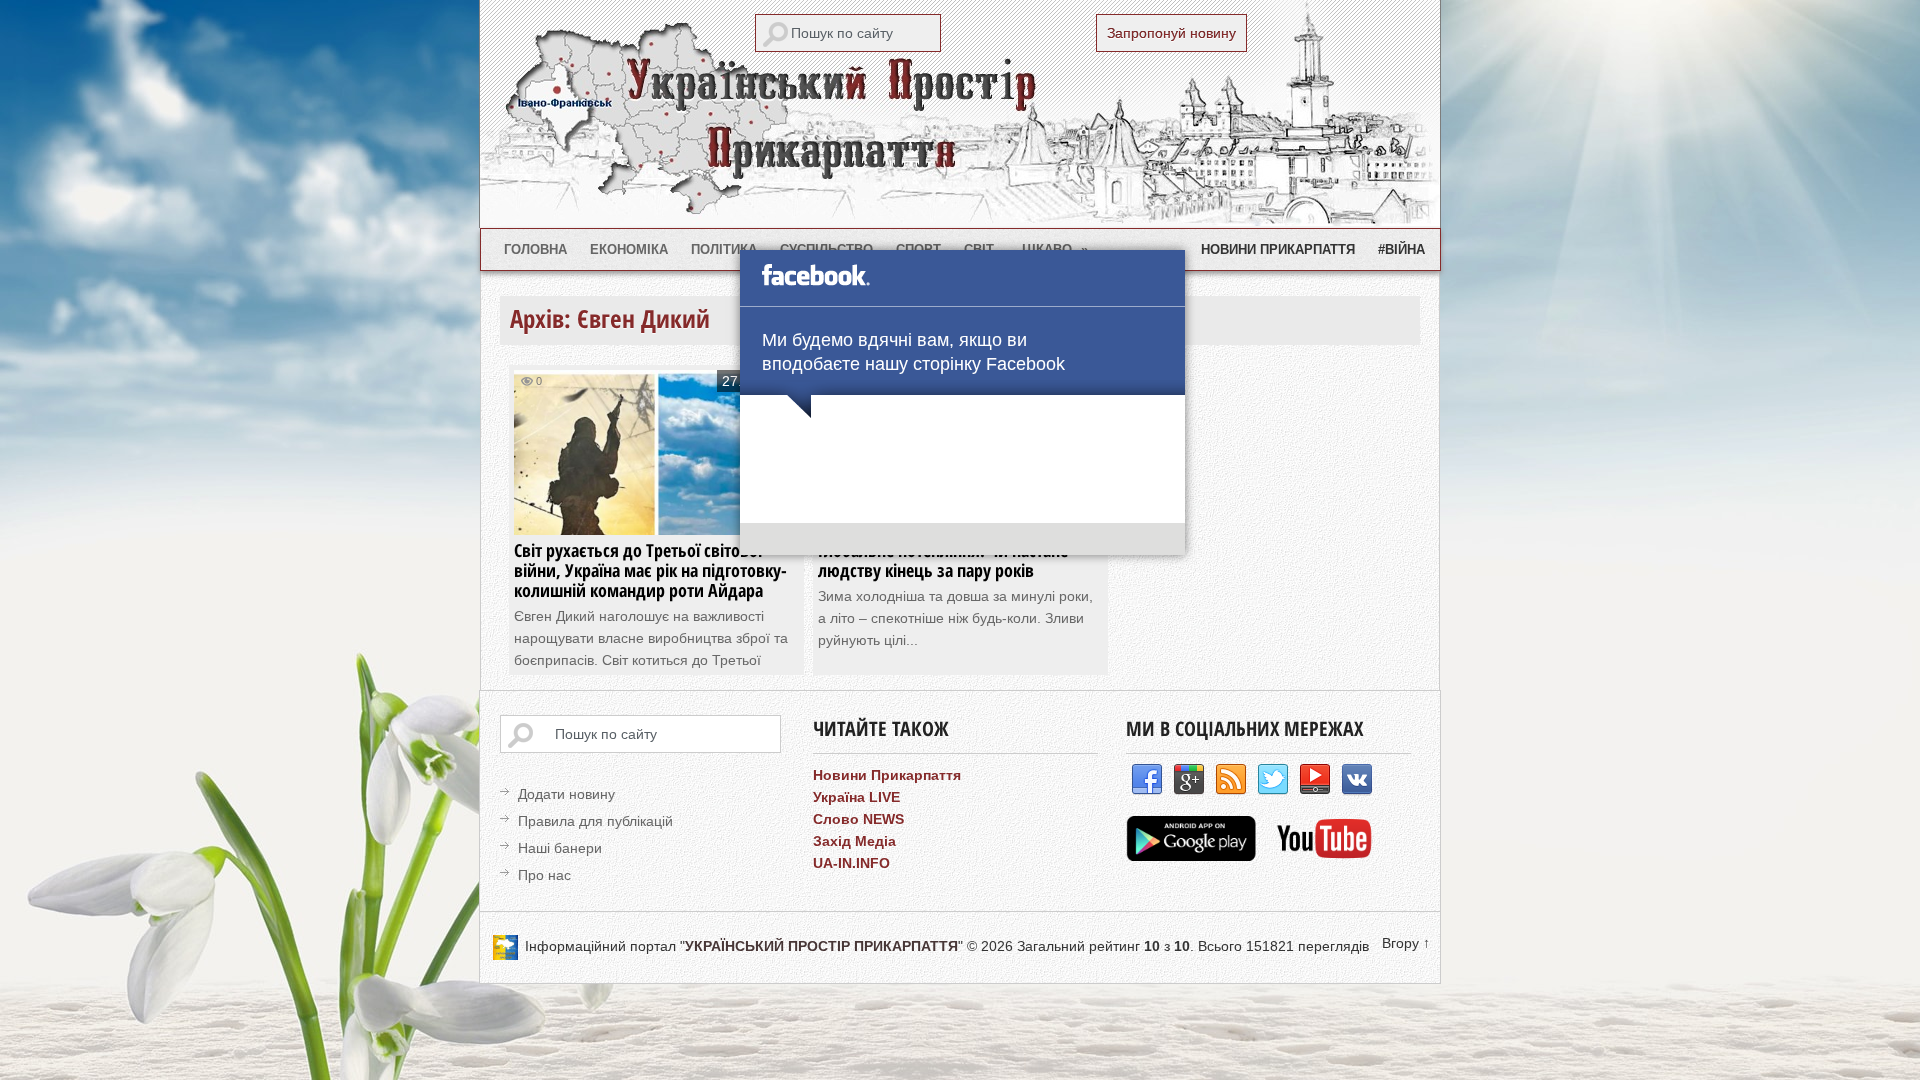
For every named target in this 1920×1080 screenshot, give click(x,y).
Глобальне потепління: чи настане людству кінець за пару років (943, 560)
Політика (724, 249)
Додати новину (566, 794)
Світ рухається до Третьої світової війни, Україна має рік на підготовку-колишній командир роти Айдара (650, 570)
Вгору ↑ (1406, 943)
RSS (1231, 780)
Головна (535, 249)
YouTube (1315, 780)
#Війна (1401, 249)
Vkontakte (1357, 780)
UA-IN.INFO (851, 863)
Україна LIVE (856, 797)
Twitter (1273, 780)
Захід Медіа (854, 841)
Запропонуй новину (1171, 33)
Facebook (1147, 780)
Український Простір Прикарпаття (960, 114)
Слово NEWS (858, 819)
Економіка (629, 249)
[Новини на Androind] (1193, 856)
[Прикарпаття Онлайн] (1324, 856)
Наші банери (560, 848)
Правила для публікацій (595, 821)
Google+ (1189, 780)
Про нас (544, 875)
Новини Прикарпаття (1278, 249)
